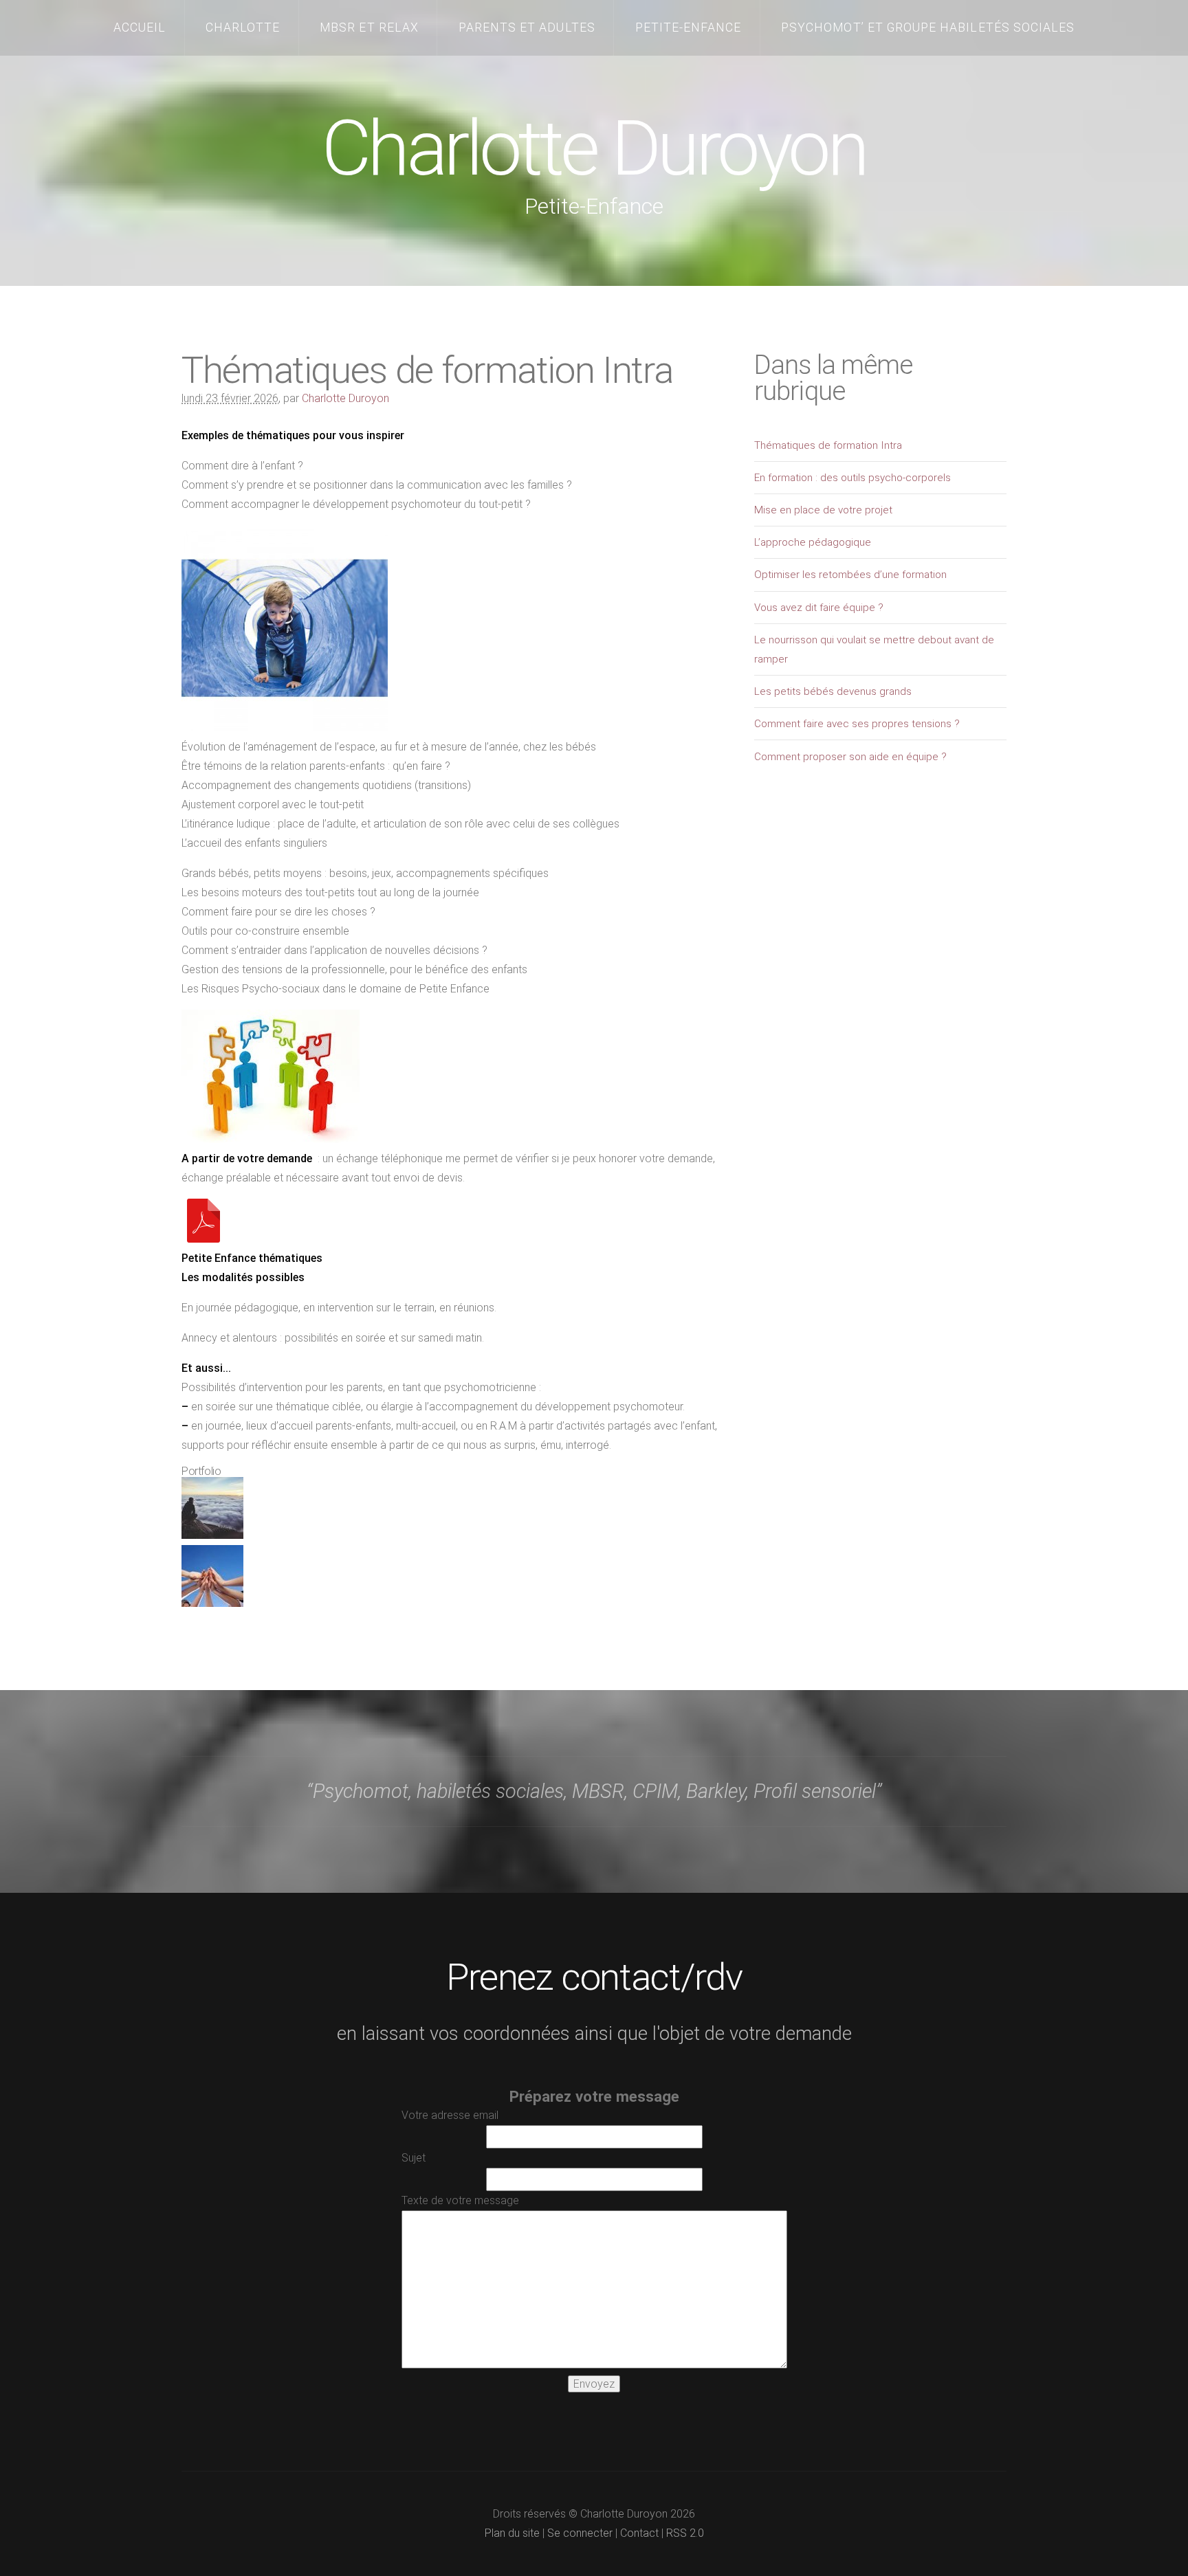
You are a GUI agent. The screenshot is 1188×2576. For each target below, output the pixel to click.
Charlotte (243, 27)
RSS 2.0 (685, 2533)
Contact (639, 2533)
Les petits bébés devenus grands (833, 691)
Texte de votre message (460, 2200)
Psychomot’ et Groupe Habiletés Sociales (928, 27)
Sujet (414, 2158)
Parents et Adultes (527, 27)
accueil (140, 27)
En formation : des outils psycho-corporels (852, 478)
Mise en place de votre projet (823, 510)
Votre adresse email (450, 2115)
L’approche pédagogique (813, 542)
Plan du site (512, 2533)
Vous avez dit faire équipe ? (819, 608)
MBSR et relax (369, 27)
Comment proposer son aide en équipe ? (850, 757)
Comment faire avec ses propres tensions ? (857, 724)
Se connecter (580, 2533)
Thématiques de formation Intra (828, 445)
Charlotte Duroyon (594, 148)
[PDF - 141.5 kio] (203, 1239)
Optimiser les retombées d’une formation (850, 575)
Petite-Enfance (689, 27)
